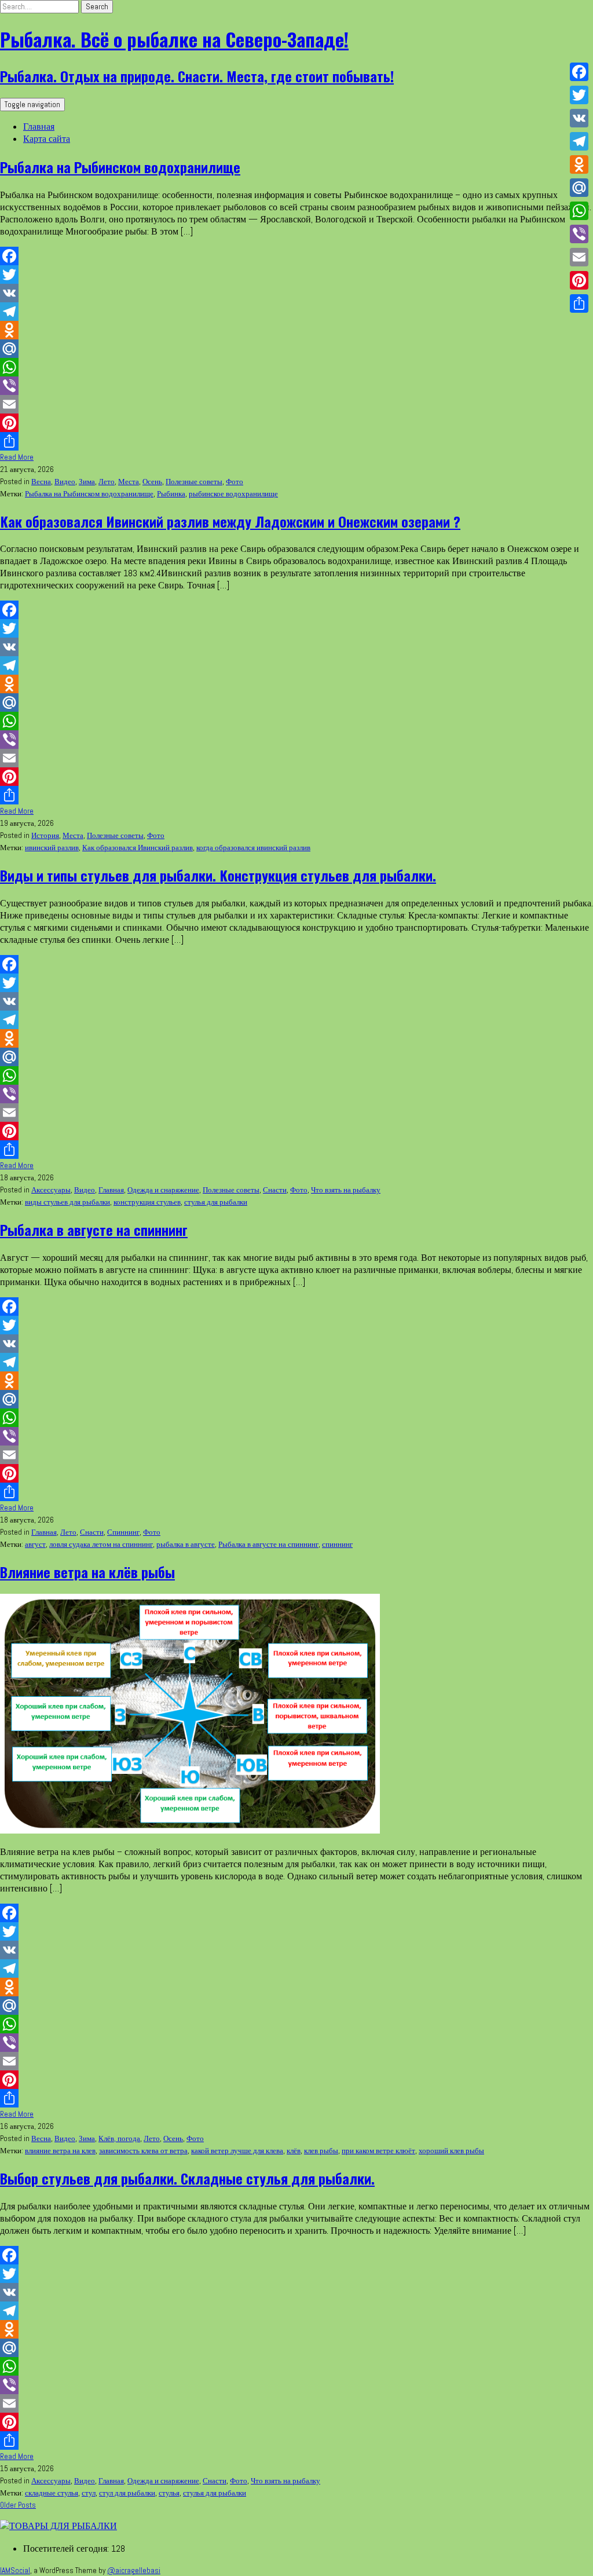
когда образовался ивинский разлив (253, 848)
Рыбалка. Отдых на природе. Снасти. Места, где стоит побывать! (197, 76)
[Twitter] (296, 275)
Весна (41, 482)
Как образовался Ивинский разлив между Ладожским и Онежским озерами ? (230, 521)
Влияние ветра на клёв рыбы (87, 1572)
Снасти (275, 1190)
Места (129, 482)
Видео (65, 482)
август (35, 1544)
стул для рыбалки (127, 2493)
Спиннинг (123, 1532)
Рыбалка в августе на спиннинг (94, 1230)
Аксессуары (51, 1190)
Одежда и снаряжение (163, 1190)
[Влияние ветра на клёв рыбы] (190, 1830)
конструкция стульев (147, 1202)
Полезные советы (194, 482)
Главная (39, 127)
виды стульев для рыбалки (67, 1202)
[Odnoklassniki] (296, 330)
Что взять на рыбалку (346, 1190)
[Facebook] (296, 256)
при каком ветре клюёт (378, 2151)
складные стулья (52, 2493)
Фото (235, 482)
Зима (87, 482)
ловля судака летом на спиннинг (101, 1544)
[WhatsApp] (296, 367)
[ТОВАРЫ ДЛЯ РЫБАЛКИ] (58, 2526)
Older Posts (18, 2505)
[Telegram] (296, 312)
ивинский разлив (52, 848)
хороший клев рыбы (451, 2151)
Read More (17, 457)
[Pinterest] (296, 423)
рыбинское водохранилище (233, 494)
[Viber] (296, 386)
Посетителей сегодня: (67, 2548)
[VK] (296, 293)
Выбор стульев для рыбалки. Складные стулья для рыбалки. (187, 2178)
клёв (294, 2151)
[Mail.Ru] (296, 349)
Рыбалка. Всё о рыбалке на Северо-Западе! (174, 39)
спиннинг (337, 1544)
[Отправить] (296, 441)
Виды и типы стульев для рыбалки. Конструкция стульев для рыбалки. (218, 875)
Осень (152, 482)
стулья (169, 2493)
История (45, 835)
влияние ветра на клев (60, 2151)
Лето (107, 482)
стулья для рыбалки (216, 1202)
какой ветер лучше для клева (237, 2151)
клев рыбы (321, 2151)
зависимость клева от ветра (143, 2151)
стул (89, 2493)
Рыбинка (171, 494)
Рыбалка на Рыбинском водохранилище (120, 167)
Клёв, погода (119, 2138)
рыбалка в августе (186, 1544)
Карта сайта (47, 139)
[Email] (296, 404)
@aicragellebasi (134, 2570)
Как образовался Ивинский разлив (138, 848)
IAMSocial (15, 2570)
